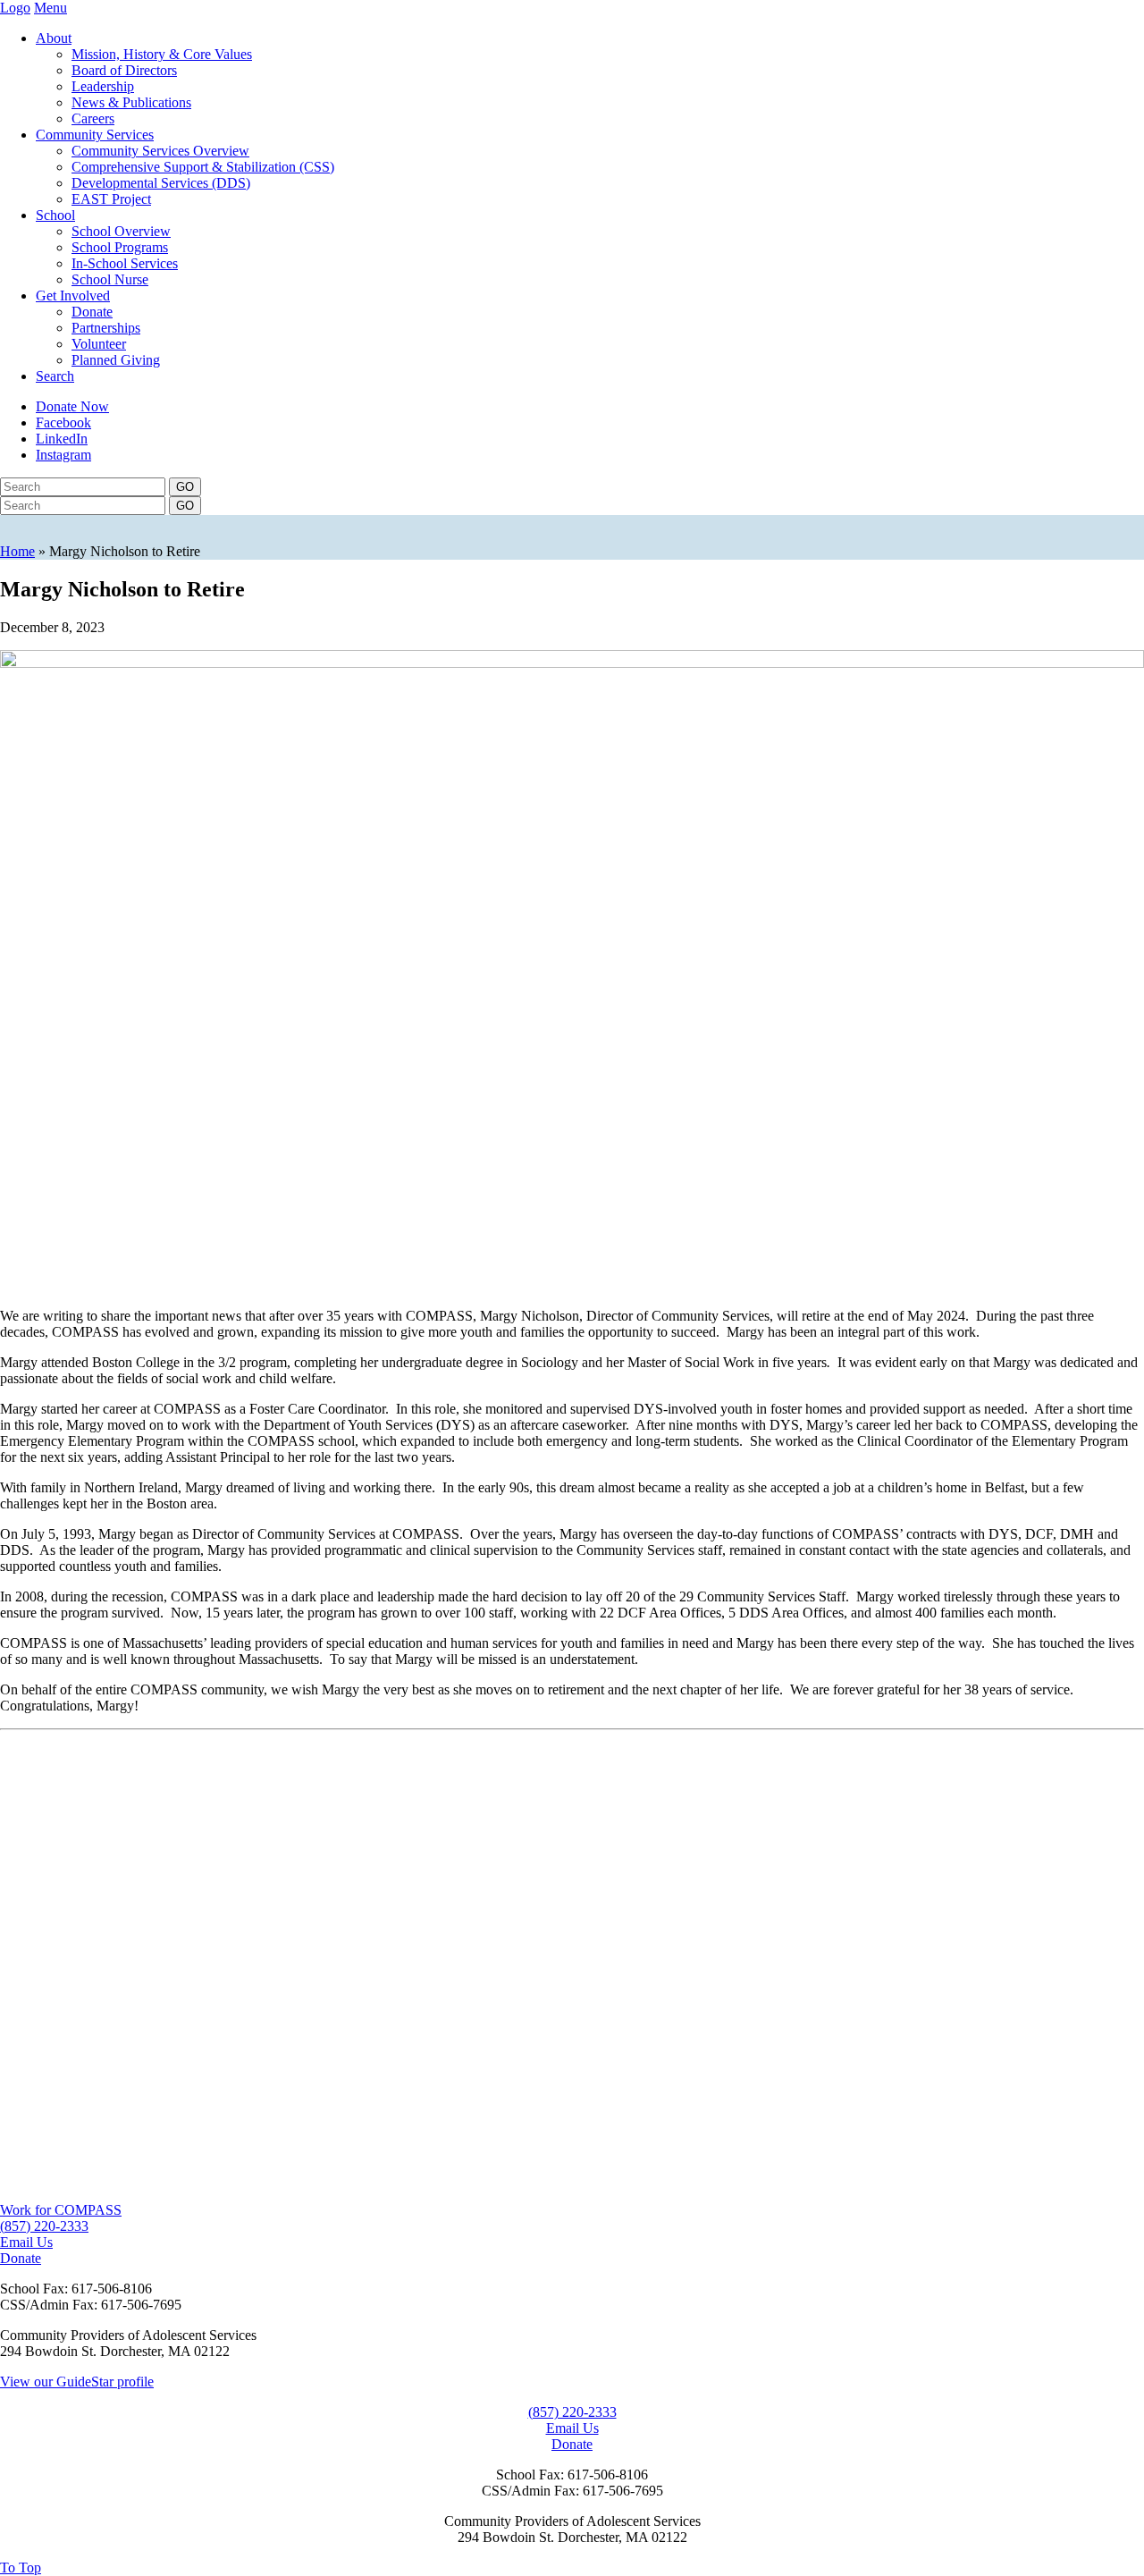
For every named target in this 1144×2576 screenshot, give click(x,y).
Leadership (103, 86)
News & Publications (131, 102)
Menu (50, 8)
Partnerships (106, 328)
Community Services (95, 135)
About (54, 38)
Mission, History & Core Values (162, 54)
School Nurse (110, 279)
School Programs (120, 247)
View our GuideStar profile (77, 2382)
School (55, 215)
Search (55, 376)
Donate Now (72, 406)
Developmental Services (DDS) (161, 183)
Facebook (63, 422)
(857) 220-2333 (44, 2226)
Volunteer (99, 344)
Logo (15, 8)
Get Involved (73, 296)
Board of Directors (124, 70)
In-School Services (125, 263)
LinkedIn (62, 439)
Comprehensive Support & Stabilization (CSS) (203, 167)
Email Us (26, 2242)
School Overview (121, 231)
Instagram (63, 455)
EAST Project (111, 199)
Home (17, 551)
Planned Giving (116, 360)
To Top (21, 2568)
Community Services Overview (160, 151)
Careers (93, 118)
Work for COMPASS (61, 2210)
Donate (92, 312)
